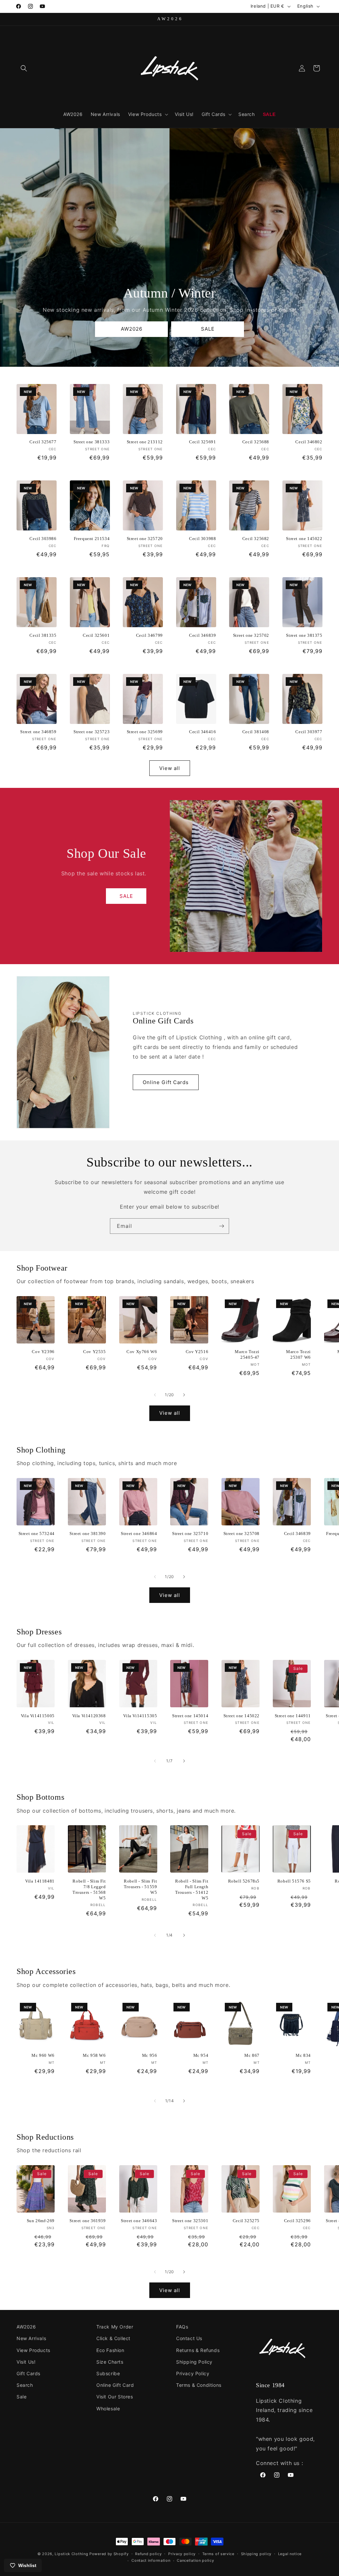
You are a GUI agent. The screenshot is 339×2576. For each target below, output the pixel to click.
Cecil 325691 (202, 442)
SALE (207, 329)
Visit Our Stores (115, 2397)
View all (170, 768)
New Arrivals (31, 2338)
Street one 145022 (304, 539)
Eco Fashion (110, 2350)
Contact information (151, 2560)
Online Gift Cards (166, 1082)
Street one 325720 (145, 539)
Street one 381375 (304, 635)
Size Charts (110, 2362)
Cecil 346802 (309, 442)
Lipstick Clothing (71, 2554)
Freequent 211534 (92, 539)
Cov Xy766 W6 (142, 1352)
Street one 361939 (88, 2221)
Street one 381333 (92, 442)
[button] (24, 68)
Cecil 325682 (256, 539)
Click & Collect (113, 2338)
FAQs (182, 2327)
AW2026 (131, 329)
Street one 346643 (139, 2221)
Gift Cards (28, 2373)
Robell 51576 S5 (294, 1881)
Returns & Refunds (198, 2350)
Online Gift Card (115, 2385)
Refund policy (148, 2554)
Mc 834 (303, 2055)
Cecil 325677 (43, 442)
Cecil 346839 (202, 635)
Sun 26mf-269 (41, 2221)
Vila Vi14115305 (140, 1716)
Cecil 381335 (43, 635)
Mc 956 (150, 2055)
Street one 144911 (293, 1716)
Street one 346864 (139, 1534)
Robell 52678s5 (244, 1881)
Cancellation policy (195, 2560)
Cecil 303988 (202, 539)
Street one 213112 (145, 442)
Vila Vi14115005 (38, 1716)
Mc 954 (201, 2055)
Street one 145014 (190, 1716)
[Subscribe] (221, 1226)
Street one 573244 (37, 1534)
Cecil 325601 (96, 635)
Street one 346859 (38, 732)
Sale (22, 2397)
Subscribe (108, 2373)
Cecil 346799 (149, 635)
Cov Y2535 (94, 1352)
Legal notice (290, 2554)
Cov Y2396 (43, 1352)
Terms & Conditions (199, 2385)
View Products (33, 2350)
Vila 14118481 (40, 1881)
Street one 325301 (190, 2221)
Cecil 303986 (43, 539)
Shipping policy (256, 2554)
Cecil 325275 (246, 2221)
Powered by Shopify (109, 2554)
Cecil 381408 (256, 732)
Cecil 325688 (256, 442)
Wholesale (108, 2409)
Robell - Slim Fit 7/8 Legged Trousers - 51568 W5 (89, 1890)
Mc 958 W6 (94, 2055)
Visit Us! (26, 2362)
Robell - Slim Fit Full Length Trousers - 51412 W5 (192, 1890)
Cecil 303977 (309, 732)
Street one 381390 (88, 1534)
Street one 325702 (251, 635)
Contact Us (189, 2338)
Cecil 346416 (202, 732)
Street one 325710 (190, 1534)
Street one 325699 (145, 732)
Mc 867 (252, 2055)
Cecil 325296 (297, 2221)
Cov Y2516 (197, 1352)
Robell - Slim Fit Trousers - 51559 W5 (141, 1887)
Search (25, 2385)
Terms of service (218, 2554)
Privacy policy (182, 2554)
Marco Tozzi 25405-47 (247, 1354)
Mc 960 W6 (43, 2055)
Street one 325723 (92, 732)
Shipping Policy (194, 2362)
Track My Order (115, 2327)
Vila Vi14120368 (89, 1716)
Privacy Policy (193, 2373)
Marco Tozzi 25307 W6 (298, 1354)
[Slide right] (184, 1395)
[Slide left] (155, 1395)
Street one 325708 (242, 1534)
